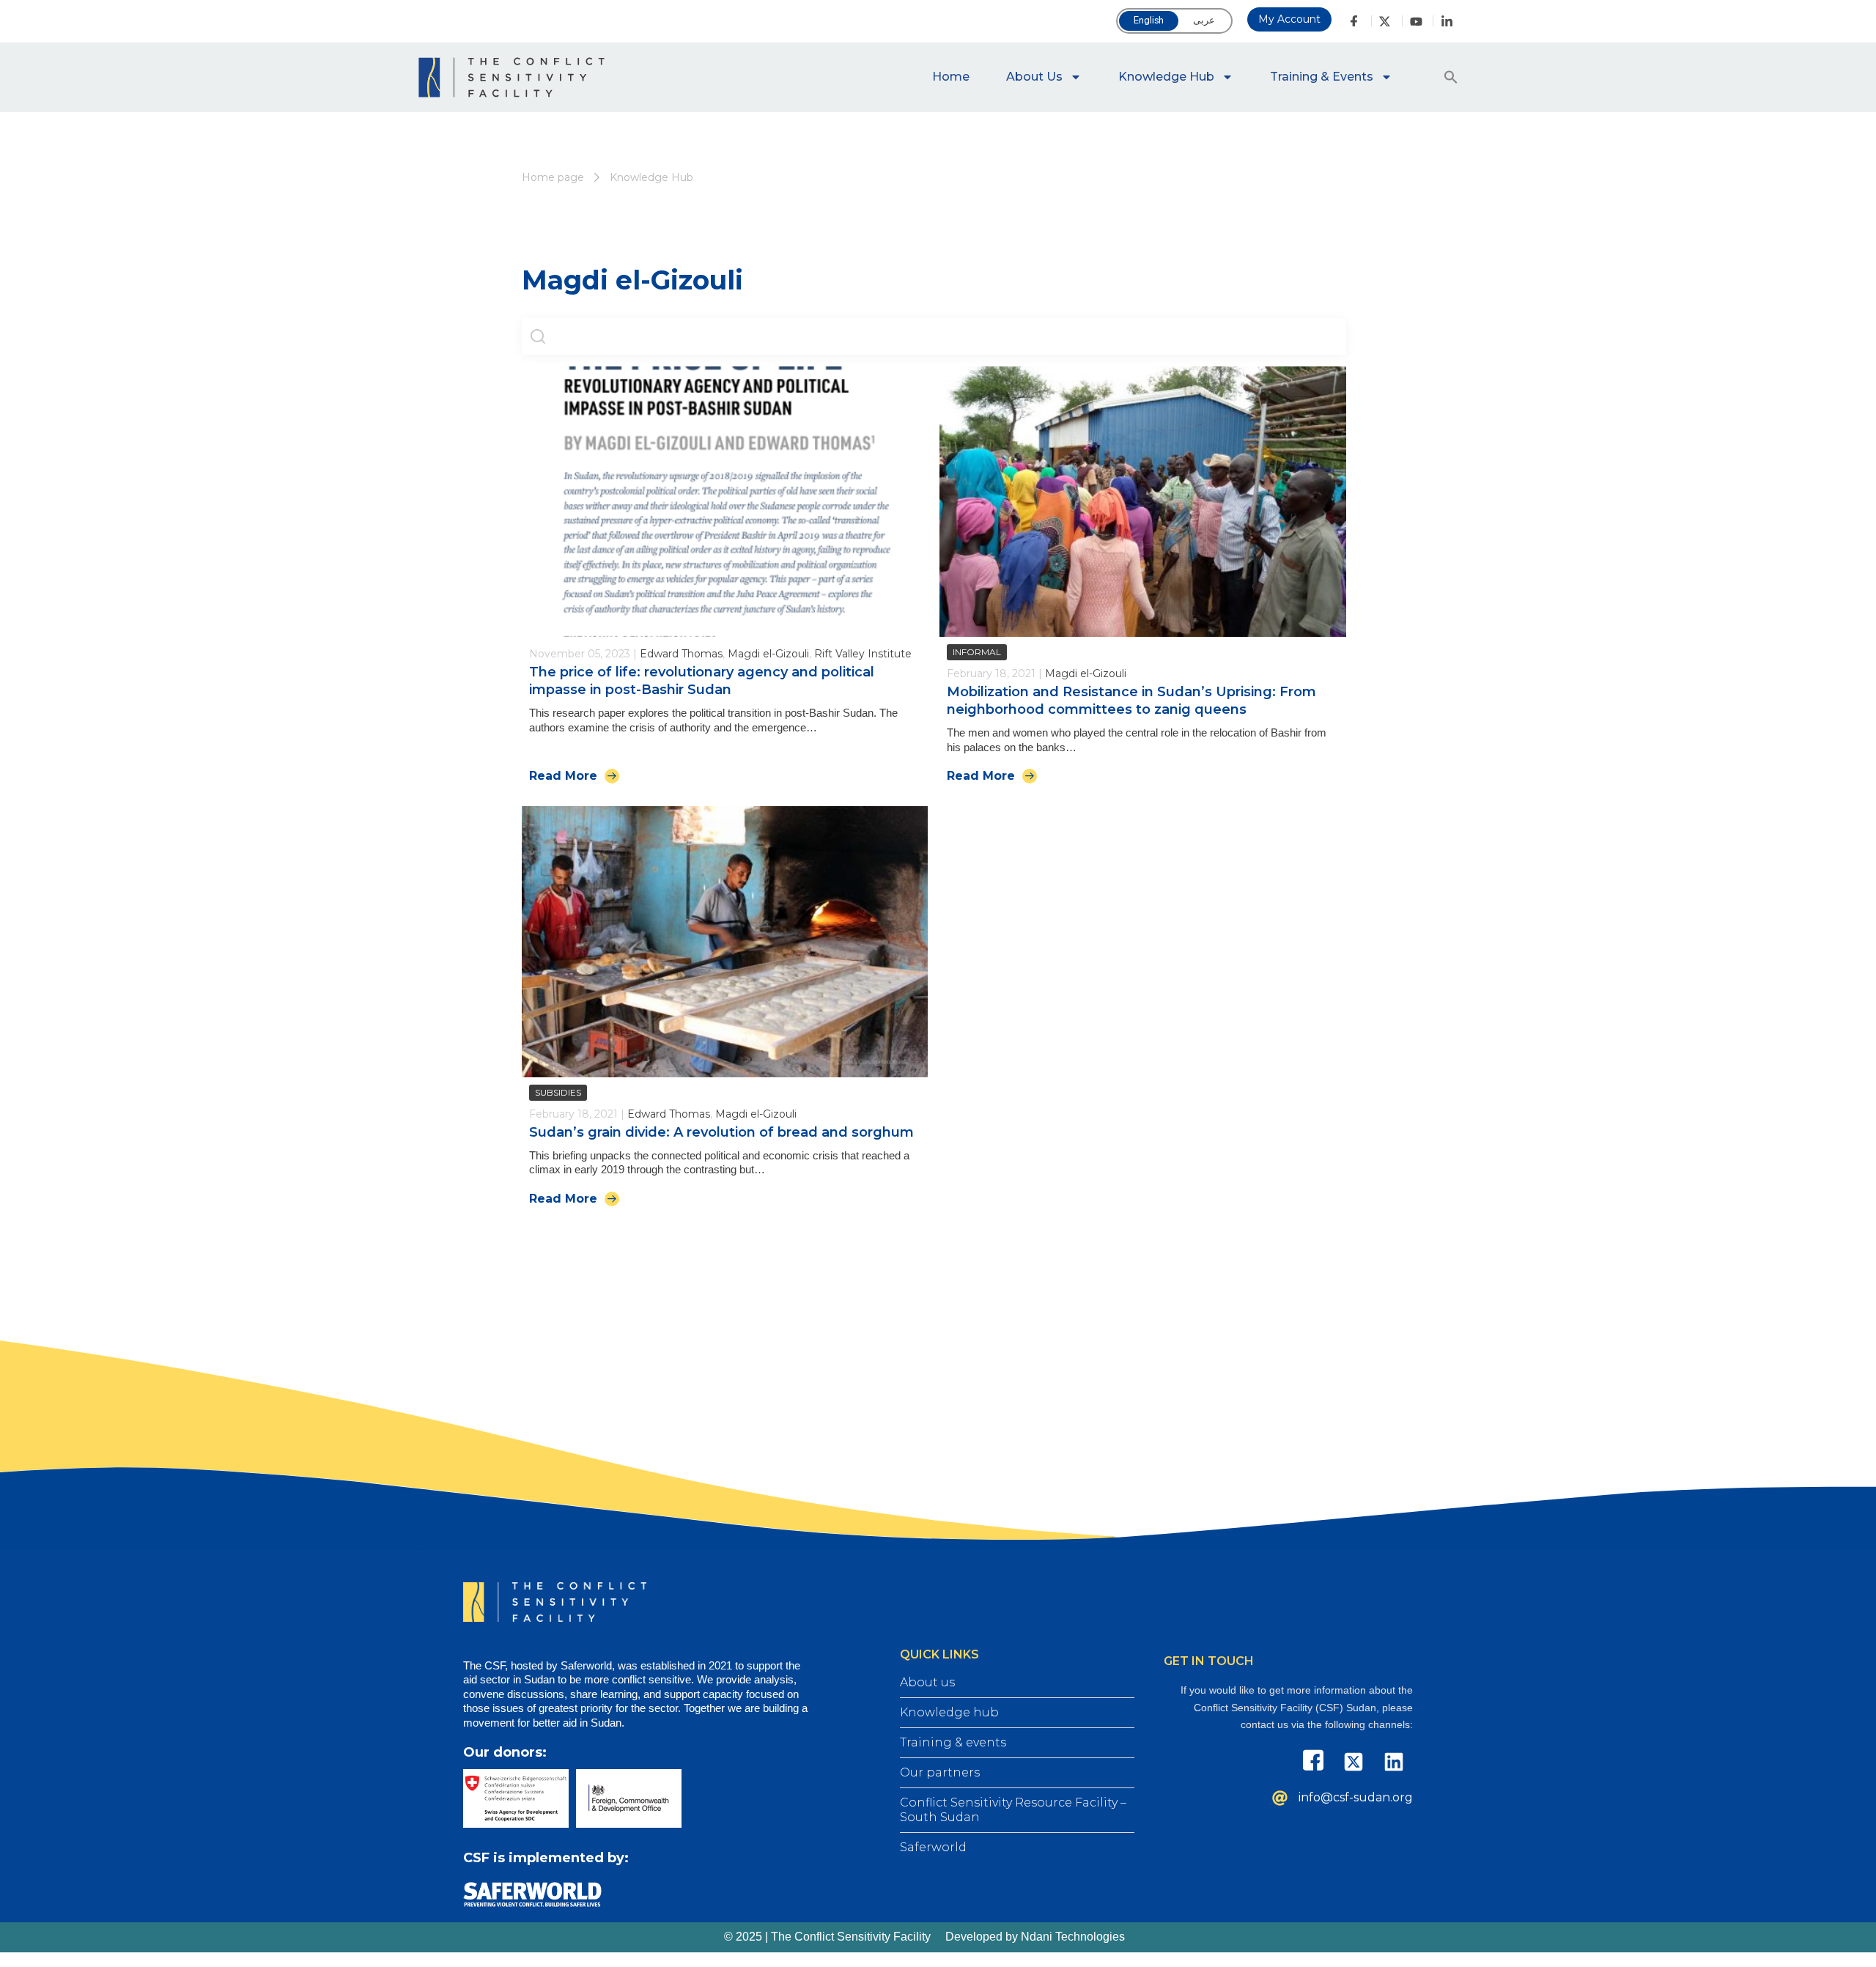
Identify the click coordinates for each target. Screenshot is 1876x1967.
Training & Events (1322, 77)
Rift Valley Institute (863, 654)
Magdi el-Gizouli (768, 654)
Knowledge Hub (1166, 77)
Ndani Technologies (1073, 1937)
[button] (1451, 77)
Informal (977, 652)
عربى (1204, 20)
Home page (553, 177)
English (1149, 20)
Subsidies (558, 1092)
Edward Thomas (681, 654)
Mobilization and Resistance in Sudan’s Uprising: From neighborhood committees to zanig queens (1131, 700)
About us (1034, 77)
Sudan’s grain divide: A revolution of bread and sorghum (721, 1132)
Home (951, 77)
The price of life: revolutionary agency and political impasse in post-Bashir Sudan (702, 680)
